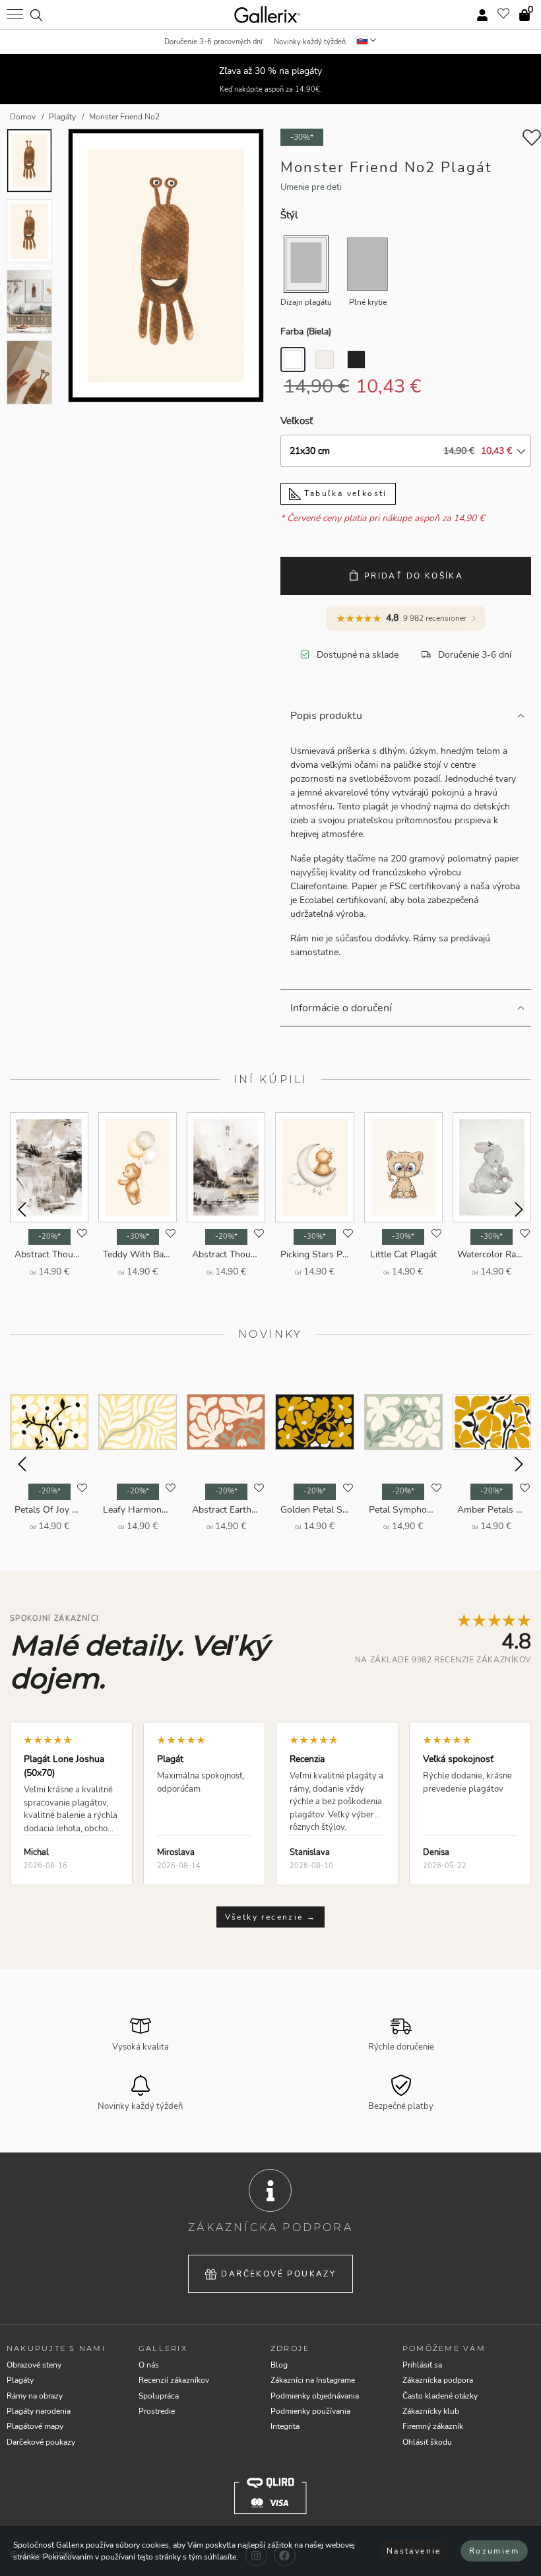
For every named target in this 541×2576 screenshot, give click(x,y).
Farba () (306, 331)
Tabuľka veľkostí (344, 493)
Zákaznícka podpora (438, 2380)
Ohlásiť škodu (427, 2442)
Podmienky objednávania (315, 2396)
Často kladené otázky (440, 2396)
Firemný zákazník (433, 2426)
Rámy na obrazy (35, 2396)
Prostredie (157, 2411)
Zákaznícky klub (431, 2411)
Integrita (285, 2426)
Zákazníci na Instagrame (313, 2380)
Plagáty (20, 2380)
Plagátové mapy (35, 2426)
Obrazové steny (34, 2365)
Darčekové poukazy (278, 2274)
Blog (279, 2365)
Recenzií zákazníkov (174, 2380)
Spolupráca (159, 2396)
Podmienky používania (310, 2411)
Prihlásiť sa (422, 2365)
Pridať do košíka (414, 576)
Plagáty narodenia (39, 2411)
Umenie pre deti (311, 187)
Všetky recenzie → (271, 1917)
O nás (149, 2365)
